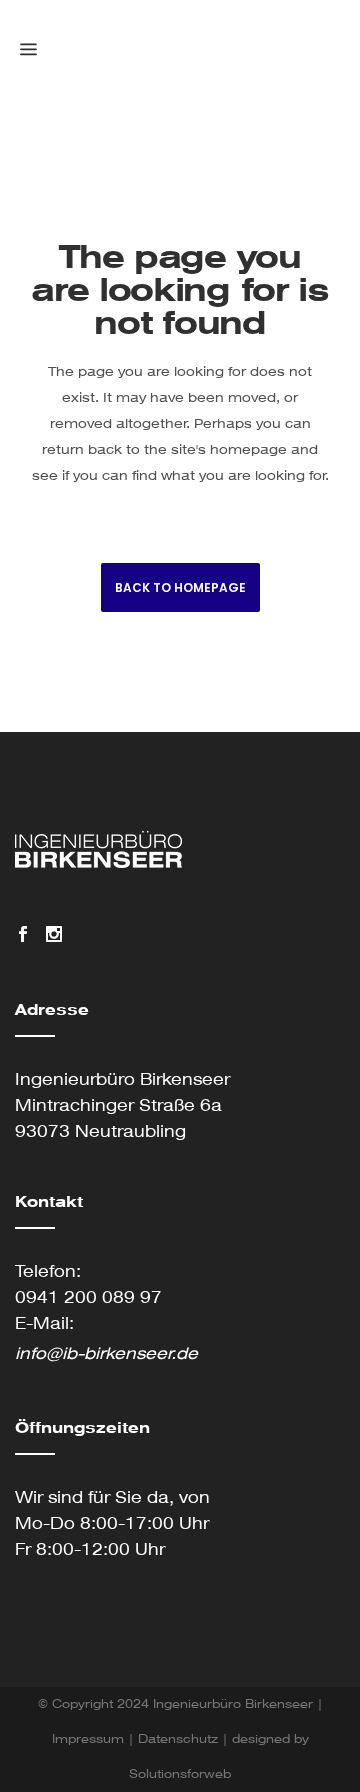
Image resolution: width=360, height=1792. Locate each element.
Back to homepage (180, 587)
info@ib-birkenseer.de (106, 1353)
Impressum (88, 1739)
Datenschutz (178, 1739)
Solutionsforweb (180, 1774)
